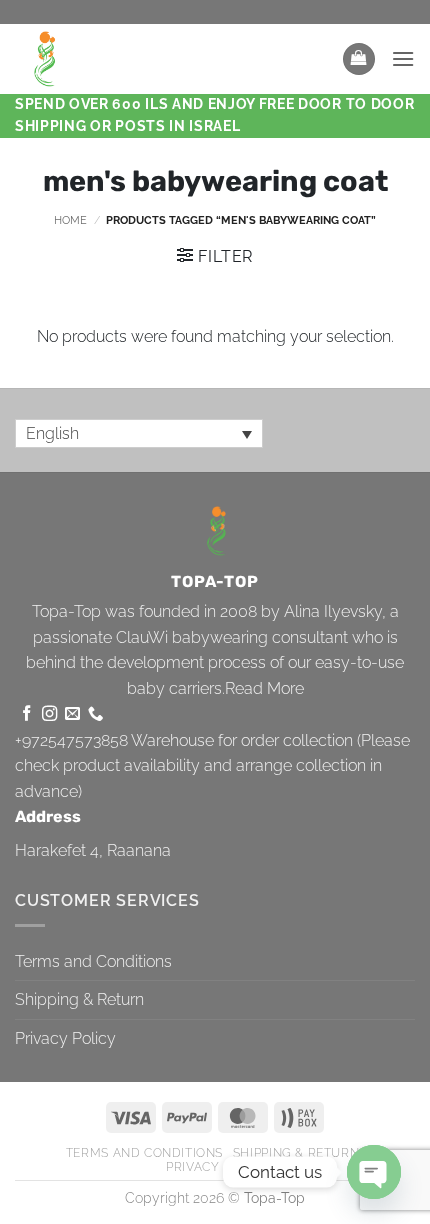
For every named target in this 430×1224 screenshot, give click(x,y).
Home (70, 220)
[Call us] (95, 714)
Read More (264, 688)
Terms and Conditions (93, 961)
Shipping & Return (79, 999)
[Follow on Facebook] (26, 714)
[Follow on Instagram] (49, 714)
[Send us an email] (72, 714)
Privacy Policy (65, 1038)
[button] (359, 59)
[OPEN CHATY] (374, 1172)
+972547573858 (71, 740)
